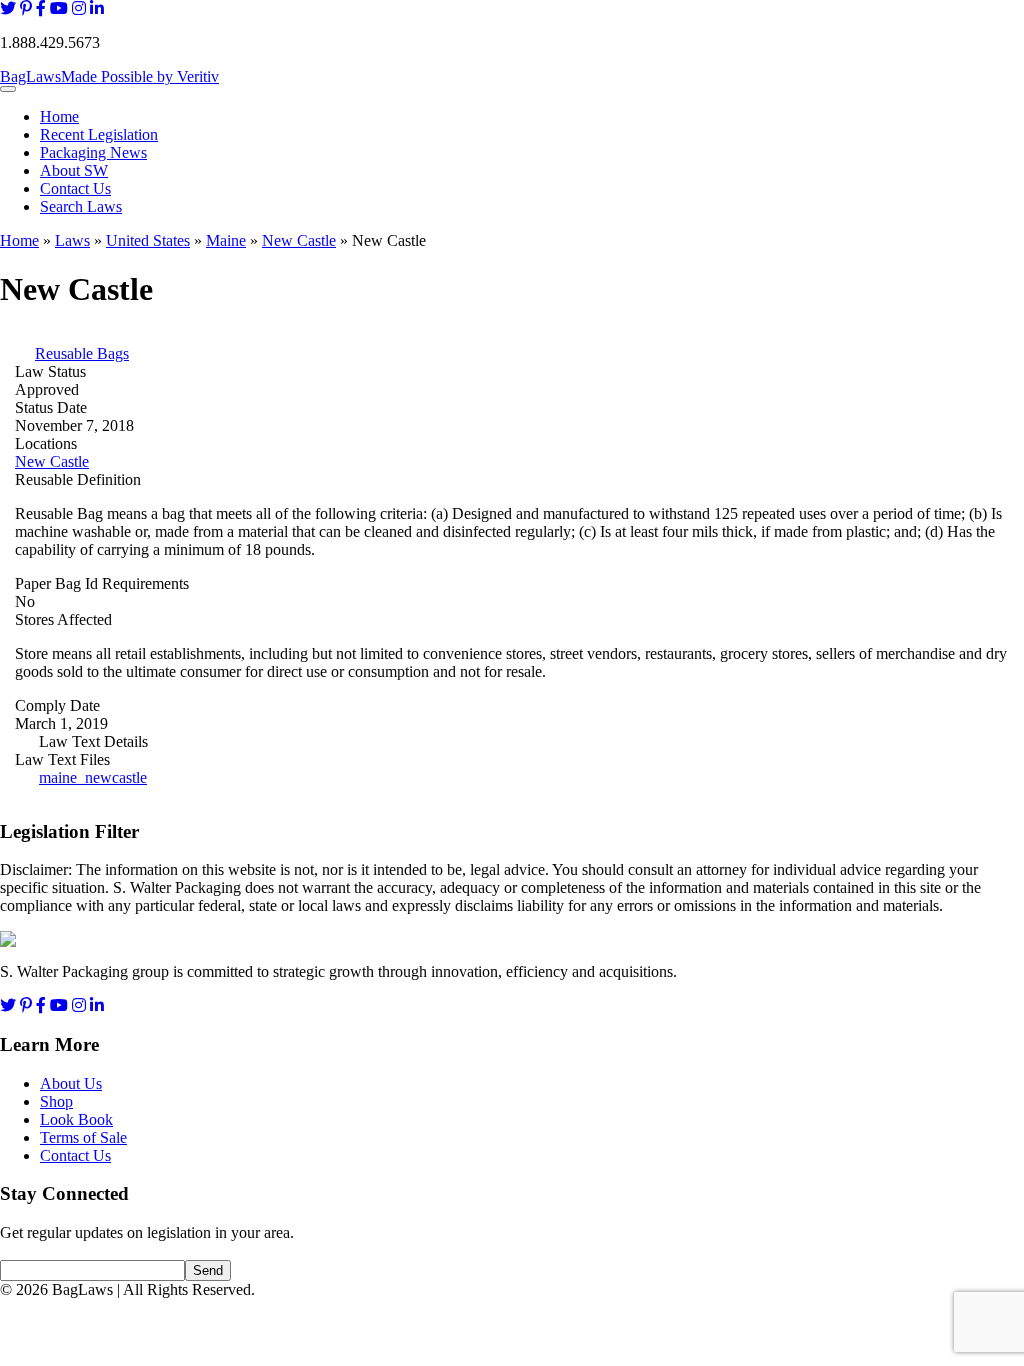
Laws (72, 240)
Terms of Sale (83, 1137)
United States (148, 240)
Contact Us (75, 188)
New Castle (299, 240)
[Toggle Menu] (8, 89)
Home (59, 116)
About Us (71, 1083)
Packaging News (93, 152)
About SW (74, 170)
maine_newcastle (93, 777)
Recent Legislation (99, 134)
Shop (56, 1101)
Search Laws (81, 206)
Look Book (76, 1119)
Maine (226, 240)
